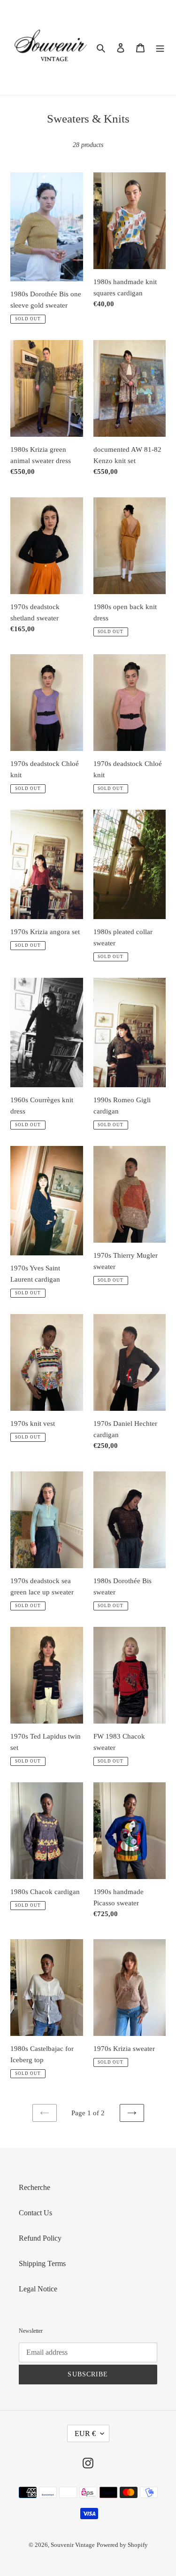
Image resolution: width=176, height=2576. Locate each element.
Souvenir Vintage (73, 2545)
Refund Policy (40, 2238)
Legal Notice (38, 2289)
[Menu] (160, 47)
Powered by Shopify (122, 2545)
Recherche (34, 2187)
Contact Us (35, 2213)
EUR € (85, 2433)
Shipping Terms (42, 2263)
